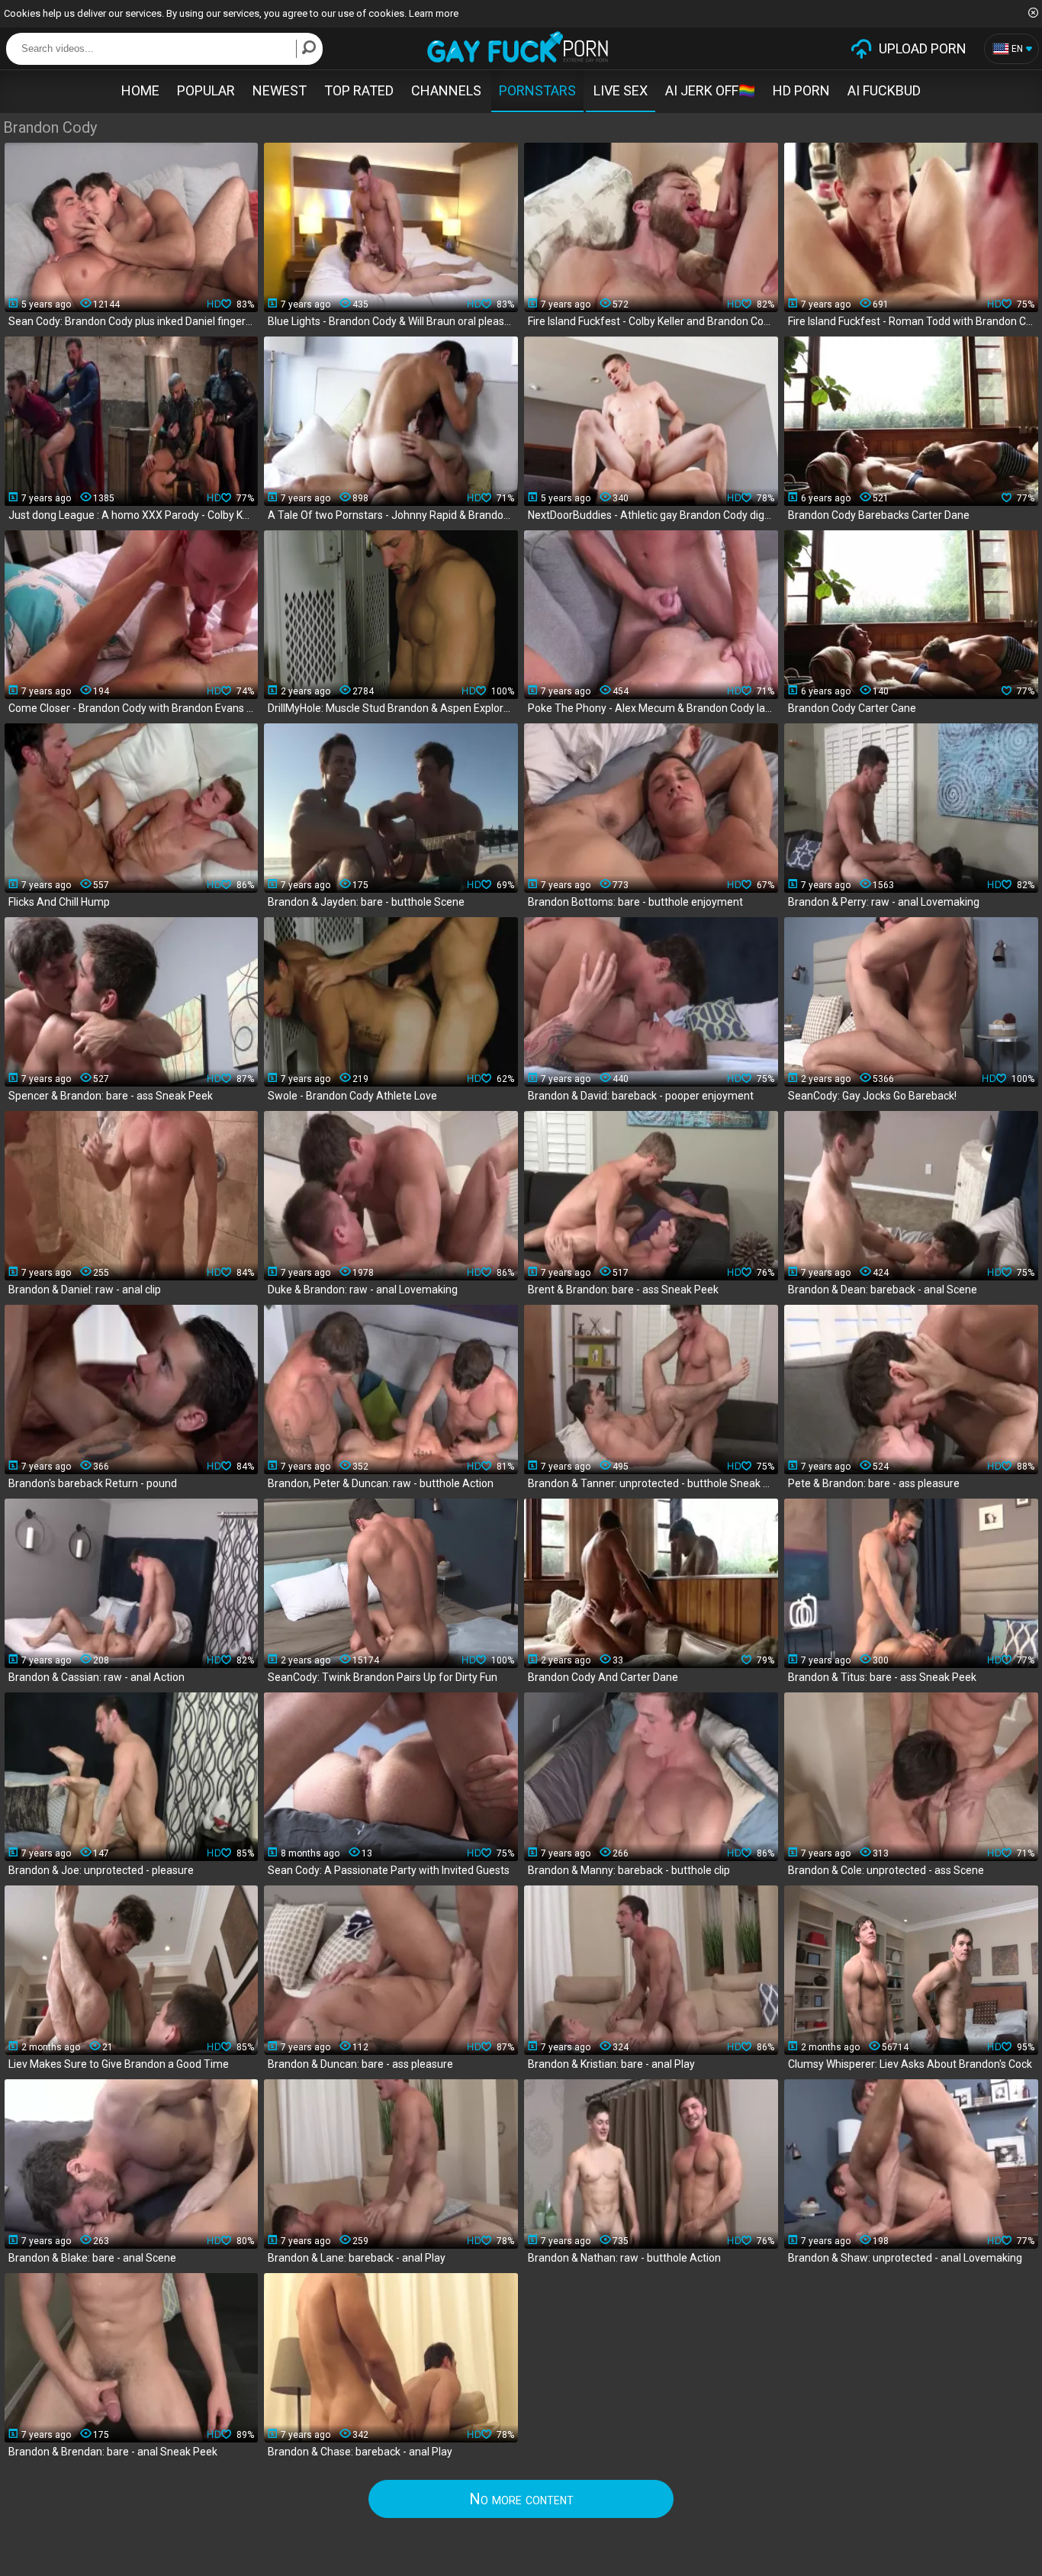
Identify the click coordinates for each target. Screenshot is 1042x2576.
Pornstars (537, 90)
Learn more (434, 13)
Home (140, 90)
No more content (521, 2499)
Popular (206, 90)
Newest (280, 90)
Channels (446, 90)
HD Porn (801, 90)
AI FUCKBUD (884, 90)
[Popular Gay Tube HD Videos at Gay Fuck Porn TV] (518, 47)
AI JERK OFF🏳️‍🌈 (710, 90)
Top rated (359, 90)
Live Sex (621, 90)
